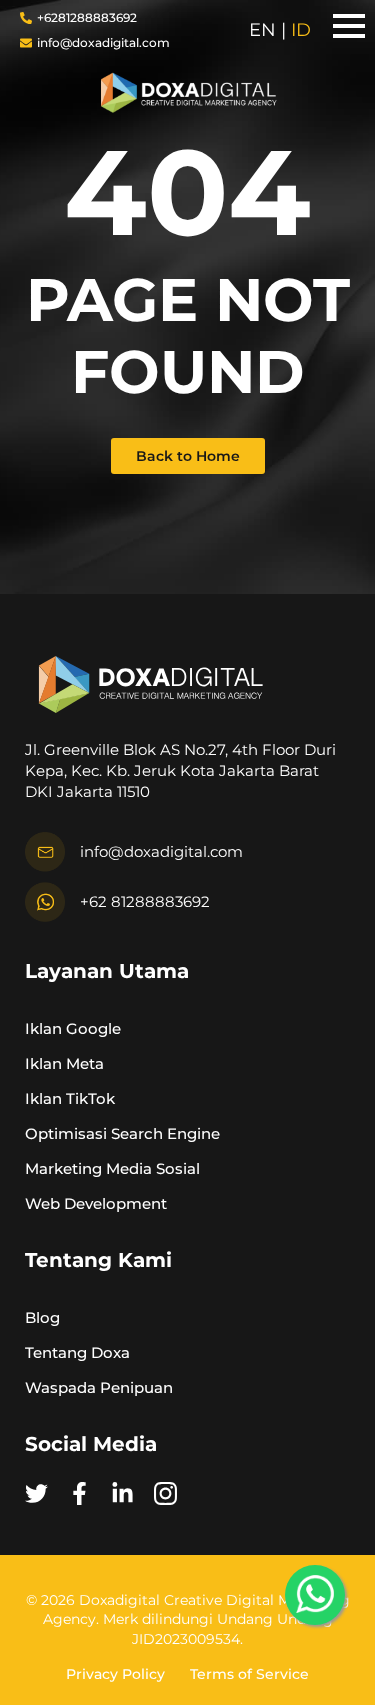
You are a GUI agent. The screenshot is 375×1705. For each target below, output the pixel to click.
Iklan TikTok (70, 1097)
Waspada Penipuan (99, 1386)
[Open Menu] (349, 26)
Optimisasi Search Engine (122, 1132)
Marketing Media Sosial (112, 1167)
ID (301, 29)
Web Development (96, 1202)
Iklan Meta (64, 1062)
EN (262, 29)
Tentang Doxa (77, 1351)
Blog (42, 1316)
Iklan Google (73, 1027)
